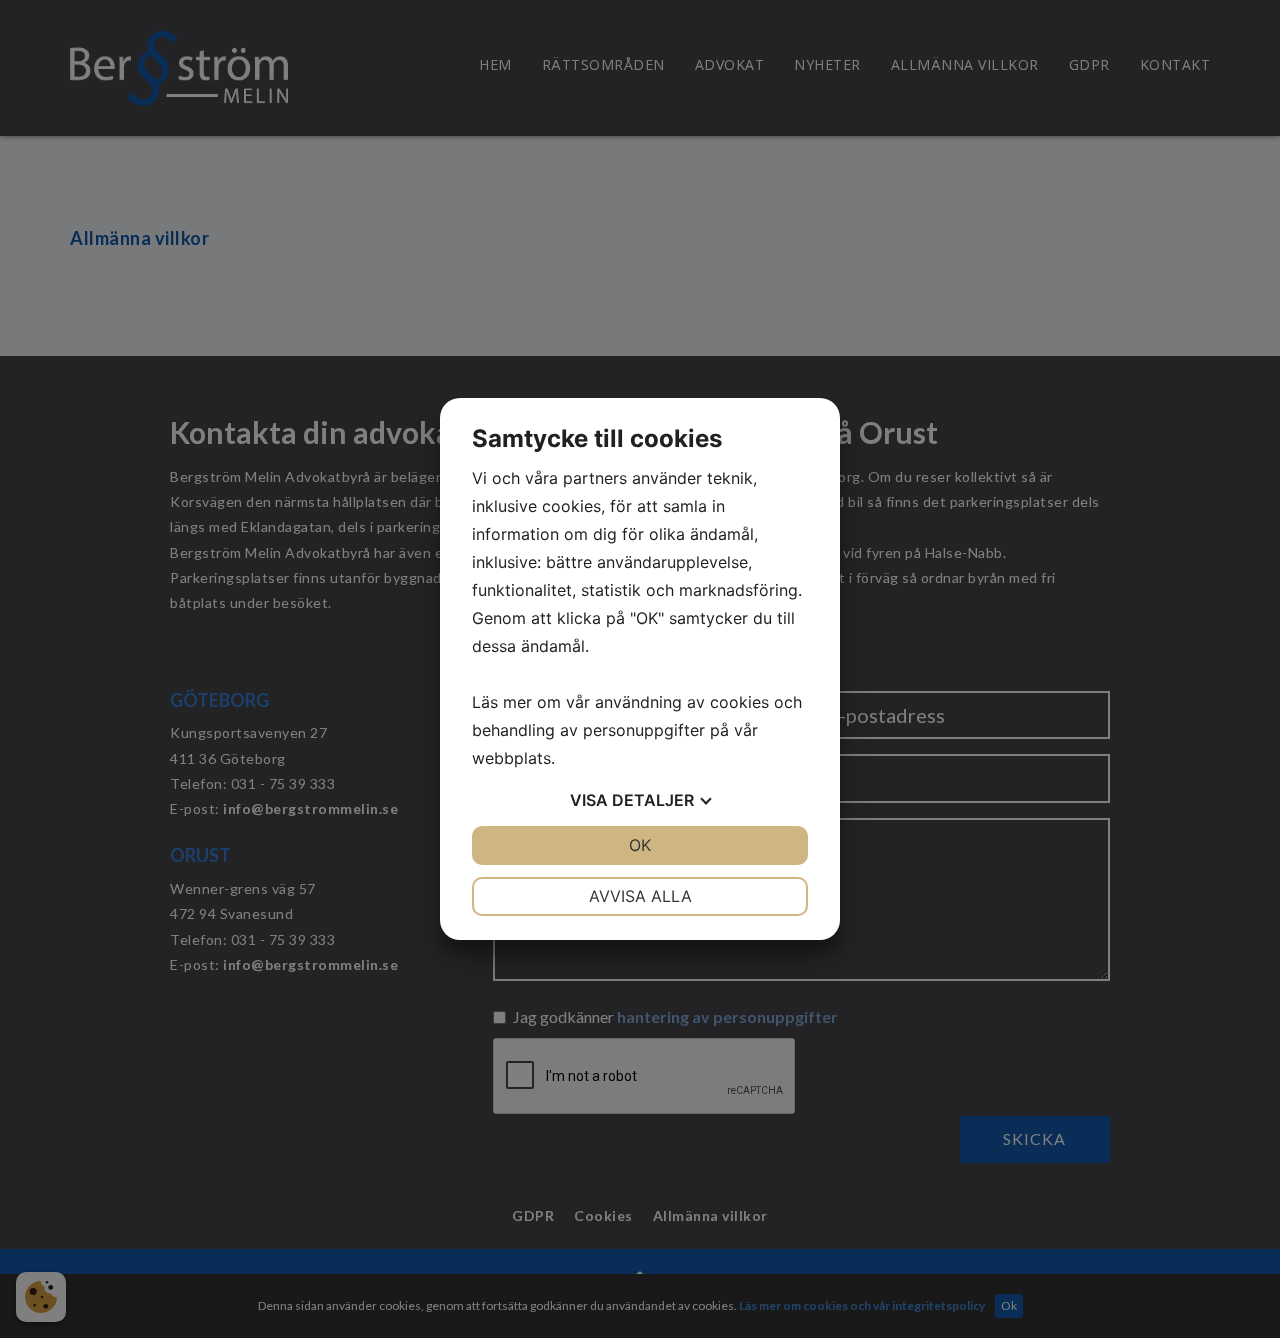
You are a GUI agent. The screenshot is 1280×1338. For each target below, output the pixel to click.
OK (640, 845)
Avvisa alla (640, 896)
